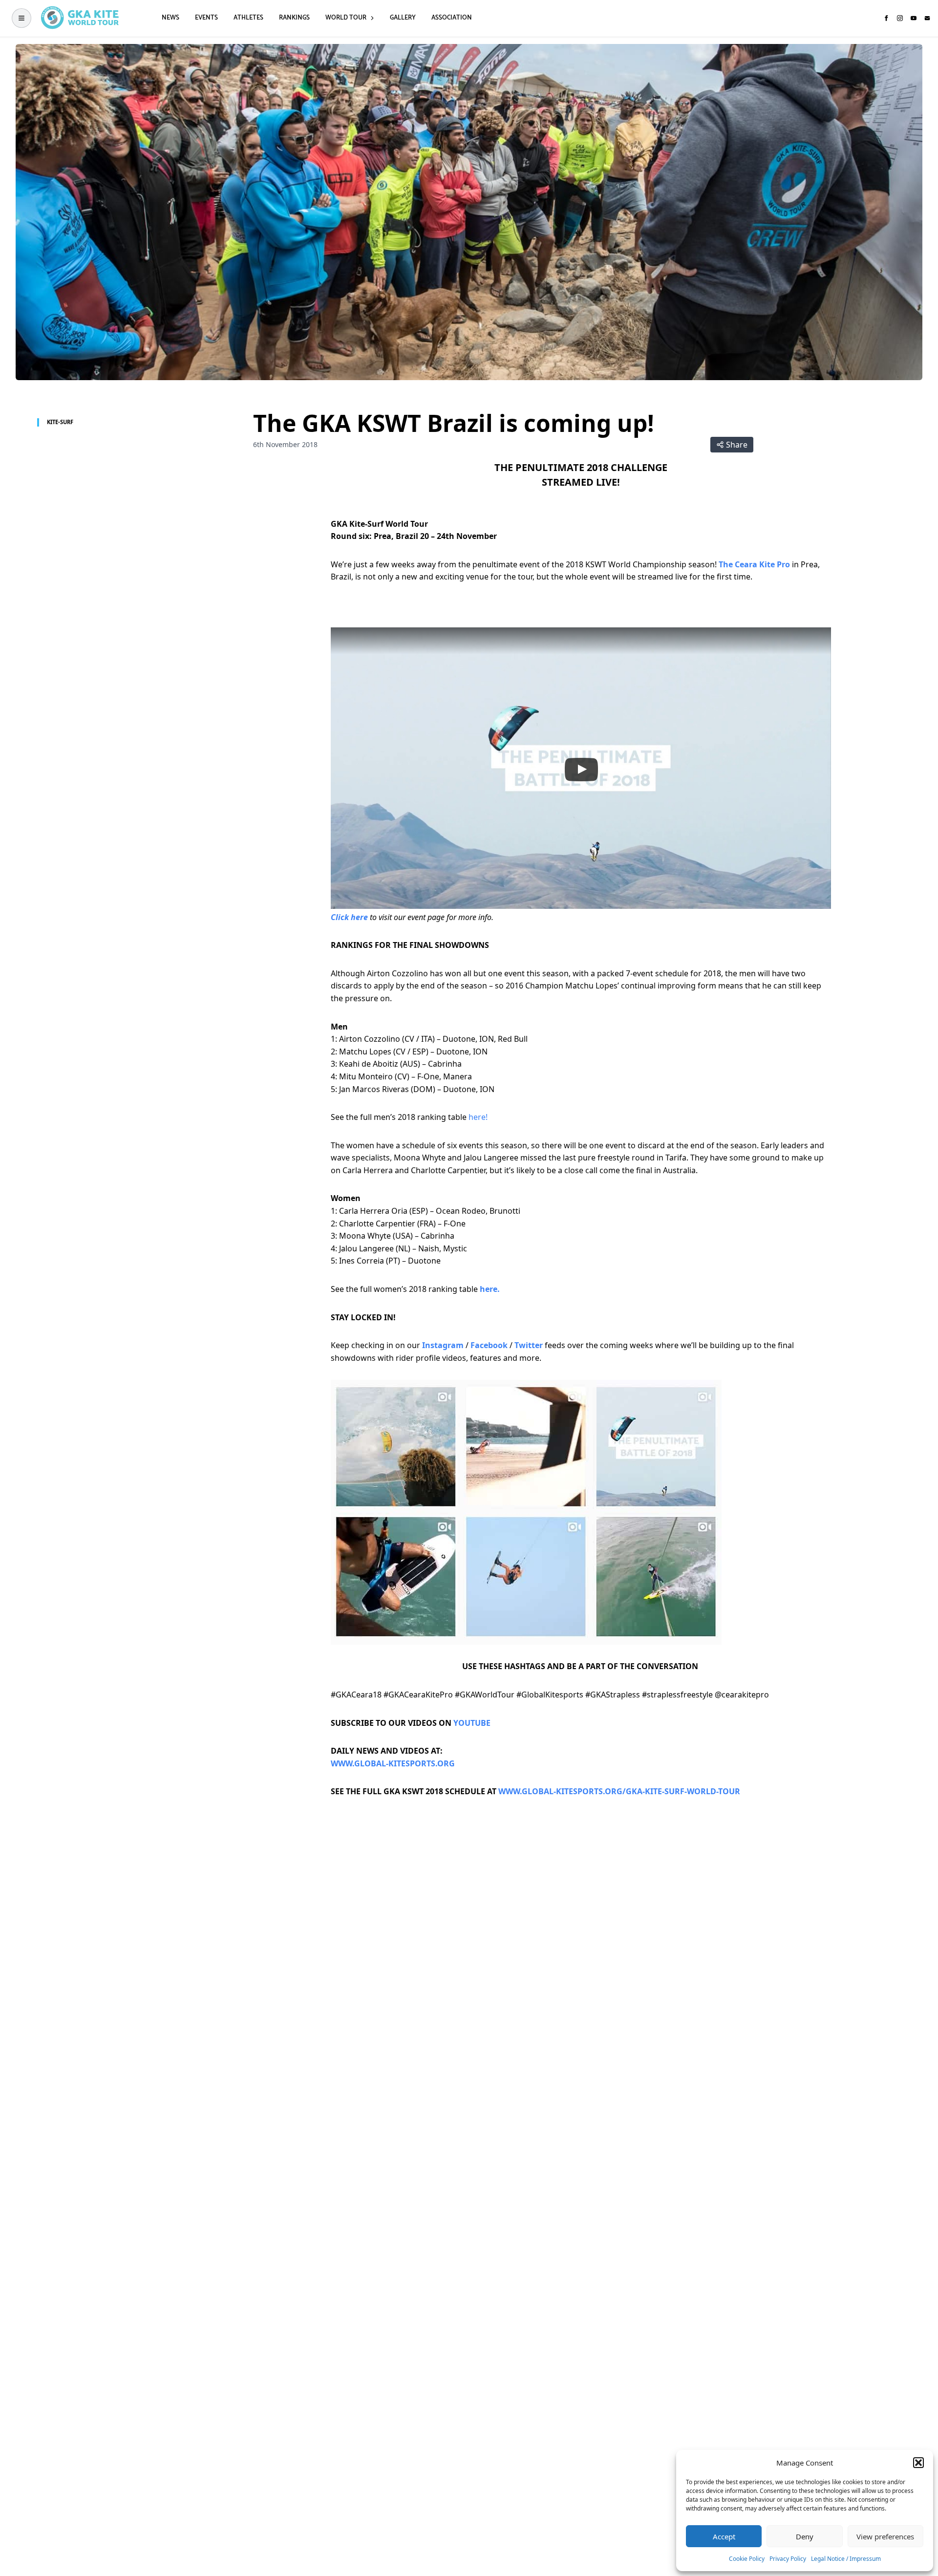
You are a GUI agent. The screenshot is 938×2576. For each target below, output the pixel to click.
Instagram (443, 1345)
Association (452, 18)
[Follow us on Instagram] (900, 18)
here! (478, 1117)
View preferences (885, 2536)
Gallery (403, 18)
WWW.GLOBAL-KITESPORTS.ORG (393, 1763)
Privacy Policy (788, 2559)
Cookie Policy (747, 2559)
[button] (918, 2463)
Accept (724, 2536)
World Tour (346, 18)
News (171, 18)
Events (206, 18)
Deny (805, 2536)
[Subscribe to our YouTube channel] (914, 18)
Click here (349, 917)
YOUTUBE (472, 1723)
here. (490, 1289)
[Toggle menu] (21, 18)
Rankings (294, 18)
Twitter (529, 1345)
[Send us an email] (927, 18)
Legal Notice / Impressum (846, 2559)
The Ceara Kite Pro (754, 564)
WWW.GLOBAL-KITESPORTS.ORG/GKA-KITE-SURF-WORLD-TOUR (619, 1791)
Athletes (248, 18)
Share (737, 445)
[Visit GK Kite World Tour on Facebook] (886, 18)
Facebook (490, 1345)
